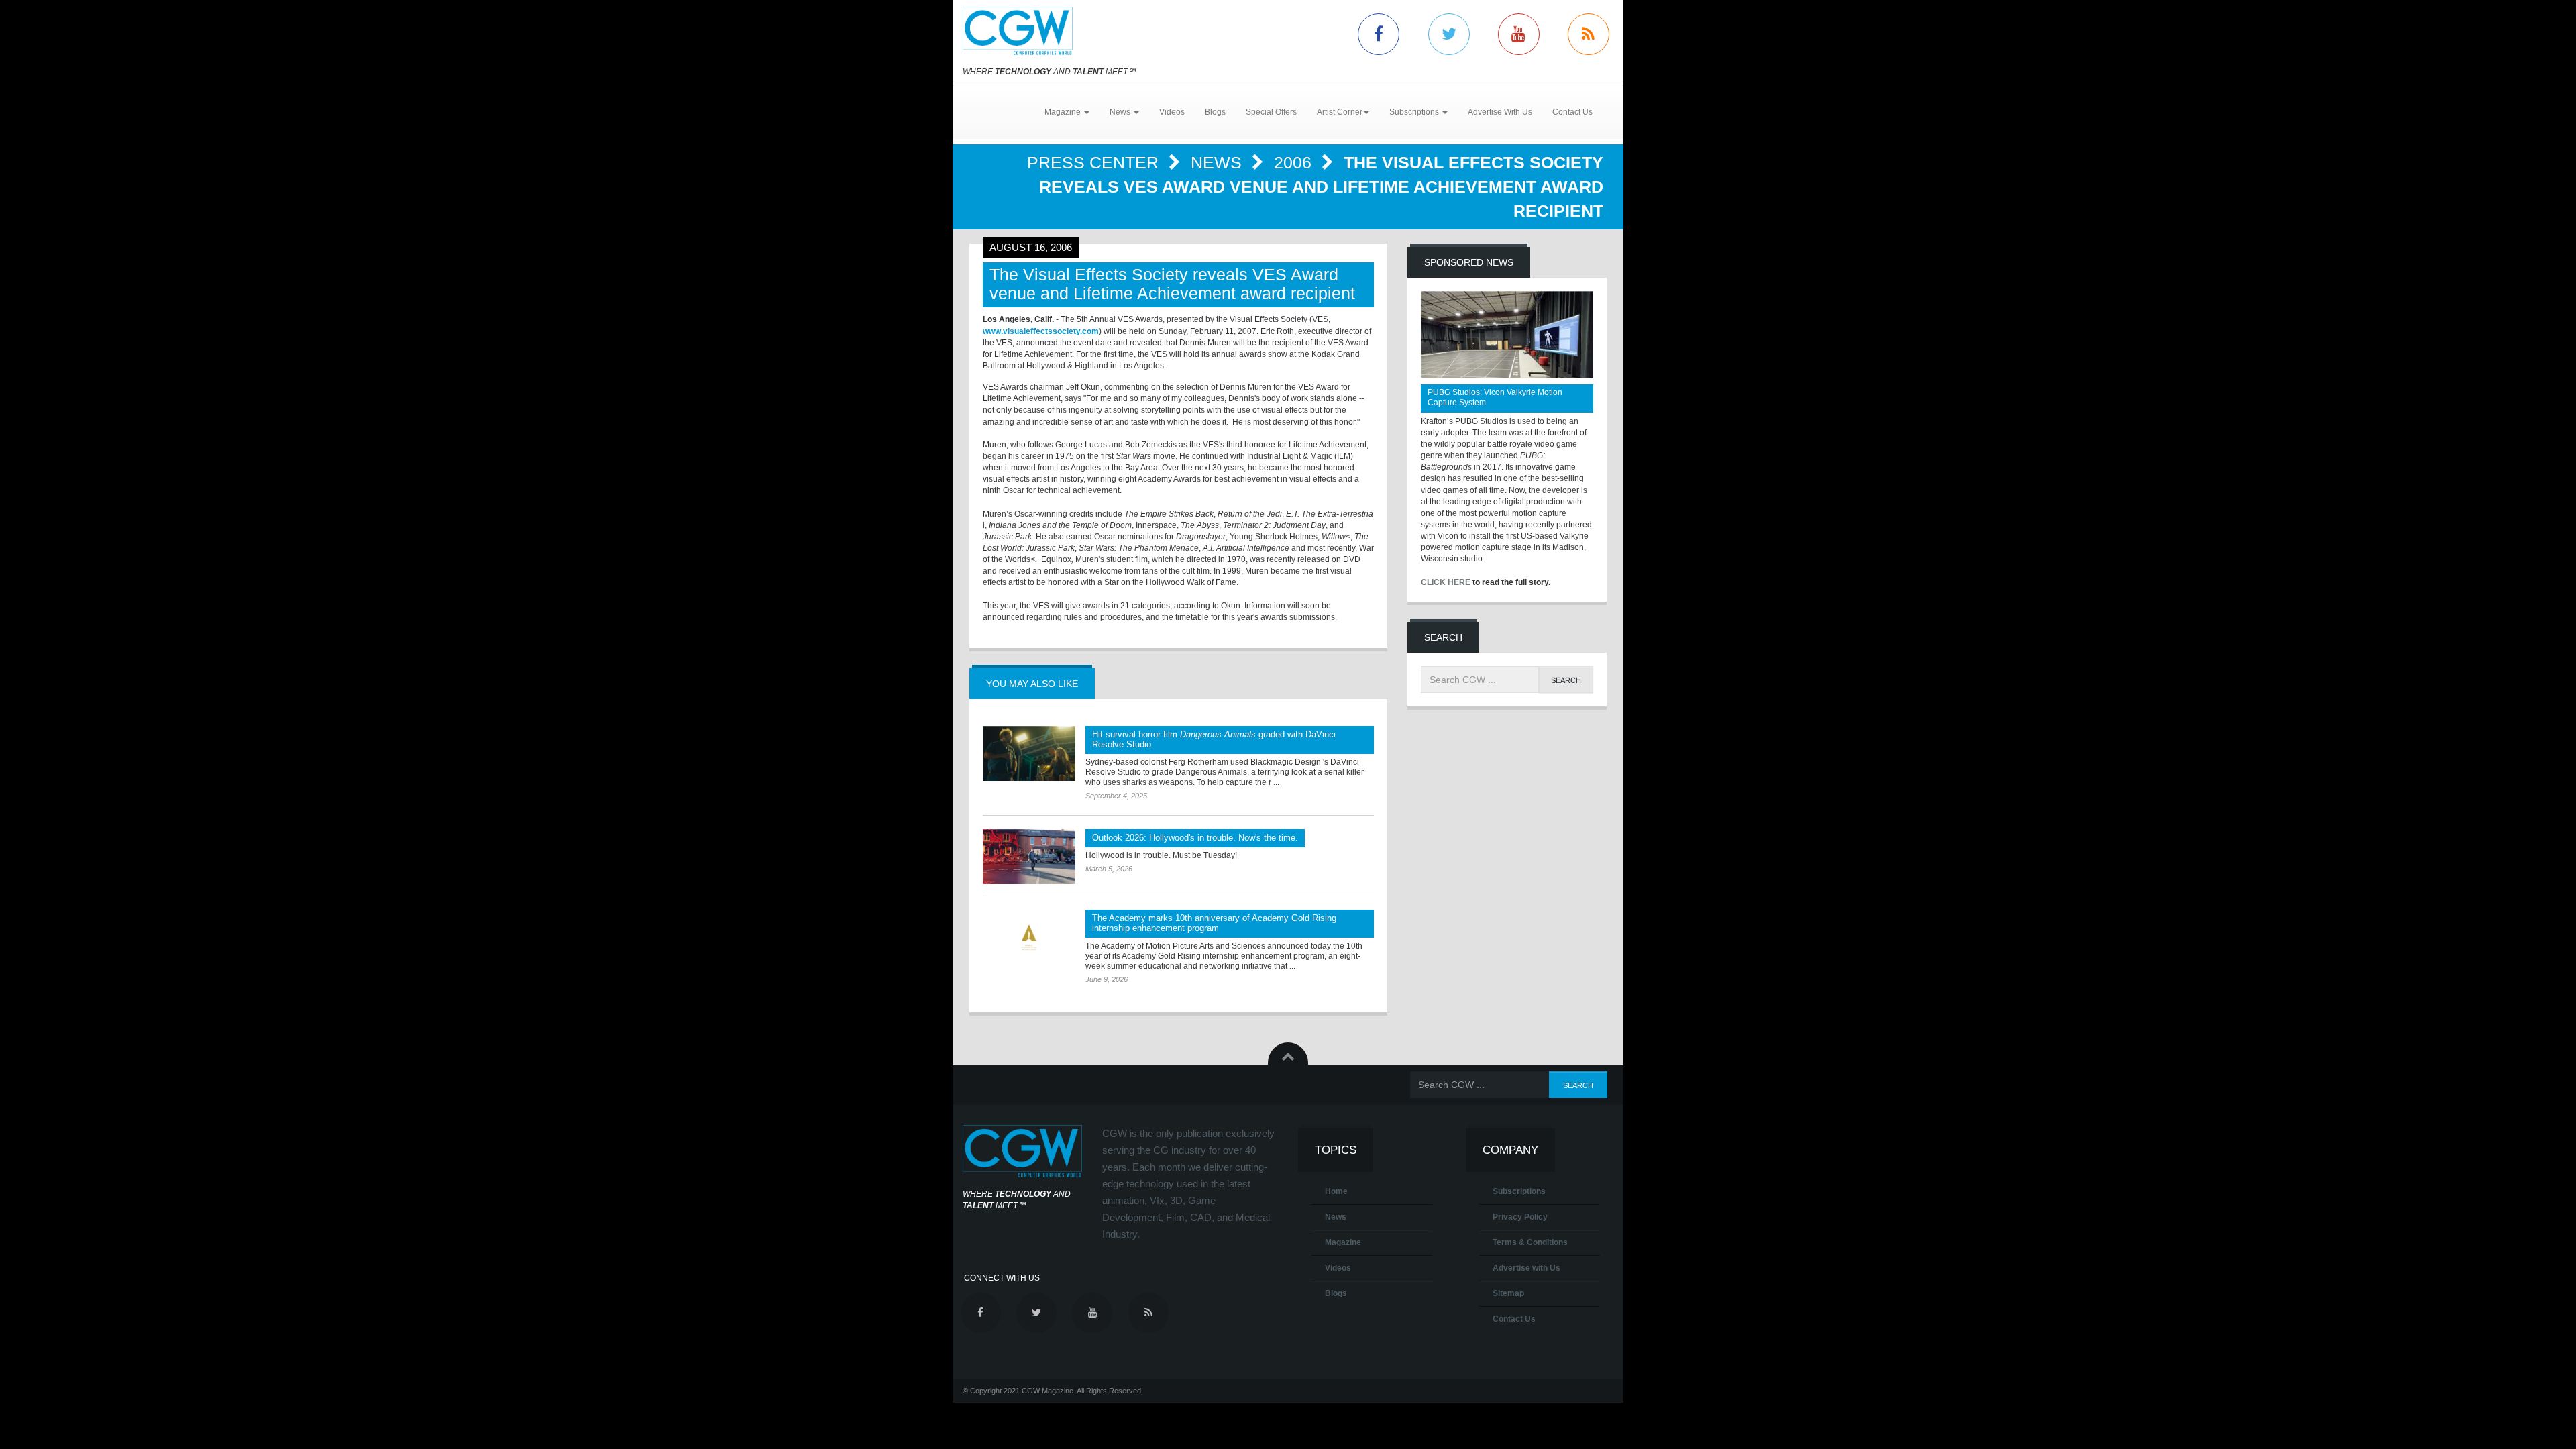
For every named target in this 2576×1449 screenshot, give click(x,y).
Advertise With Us (1500, 112)
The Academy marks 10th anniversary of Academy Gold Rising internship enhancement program (1214, 923)
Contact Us (1572, 112)
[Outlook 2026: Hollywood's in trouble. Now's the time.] (1029, 857)
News (1219, 162)
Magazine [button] (1064, 112)
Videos (1172, 112)
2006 (1295, 162)
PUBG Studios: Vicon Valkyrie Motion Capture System (1495, 397)
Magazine (1343, 1242)
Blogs (1215, 112)
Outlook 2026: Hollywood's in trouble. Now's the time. (1195, 838)
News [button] (1121, 112)
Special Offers (1271, 112)
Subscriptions (1519, 1191)
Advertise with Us (1526, 1268)
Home (1336, 1191)
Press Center (1095, 162)
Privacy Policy (1520, 1217)
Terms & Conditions (1530, 1242)
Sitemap (1508, 1293)
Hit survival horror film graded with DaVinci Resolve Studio (1214, 739)
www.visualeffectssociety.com (1041, 331)
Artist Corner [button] (1340, 112)
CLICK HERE (1446, 582)
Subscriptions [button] (1415, 112)
